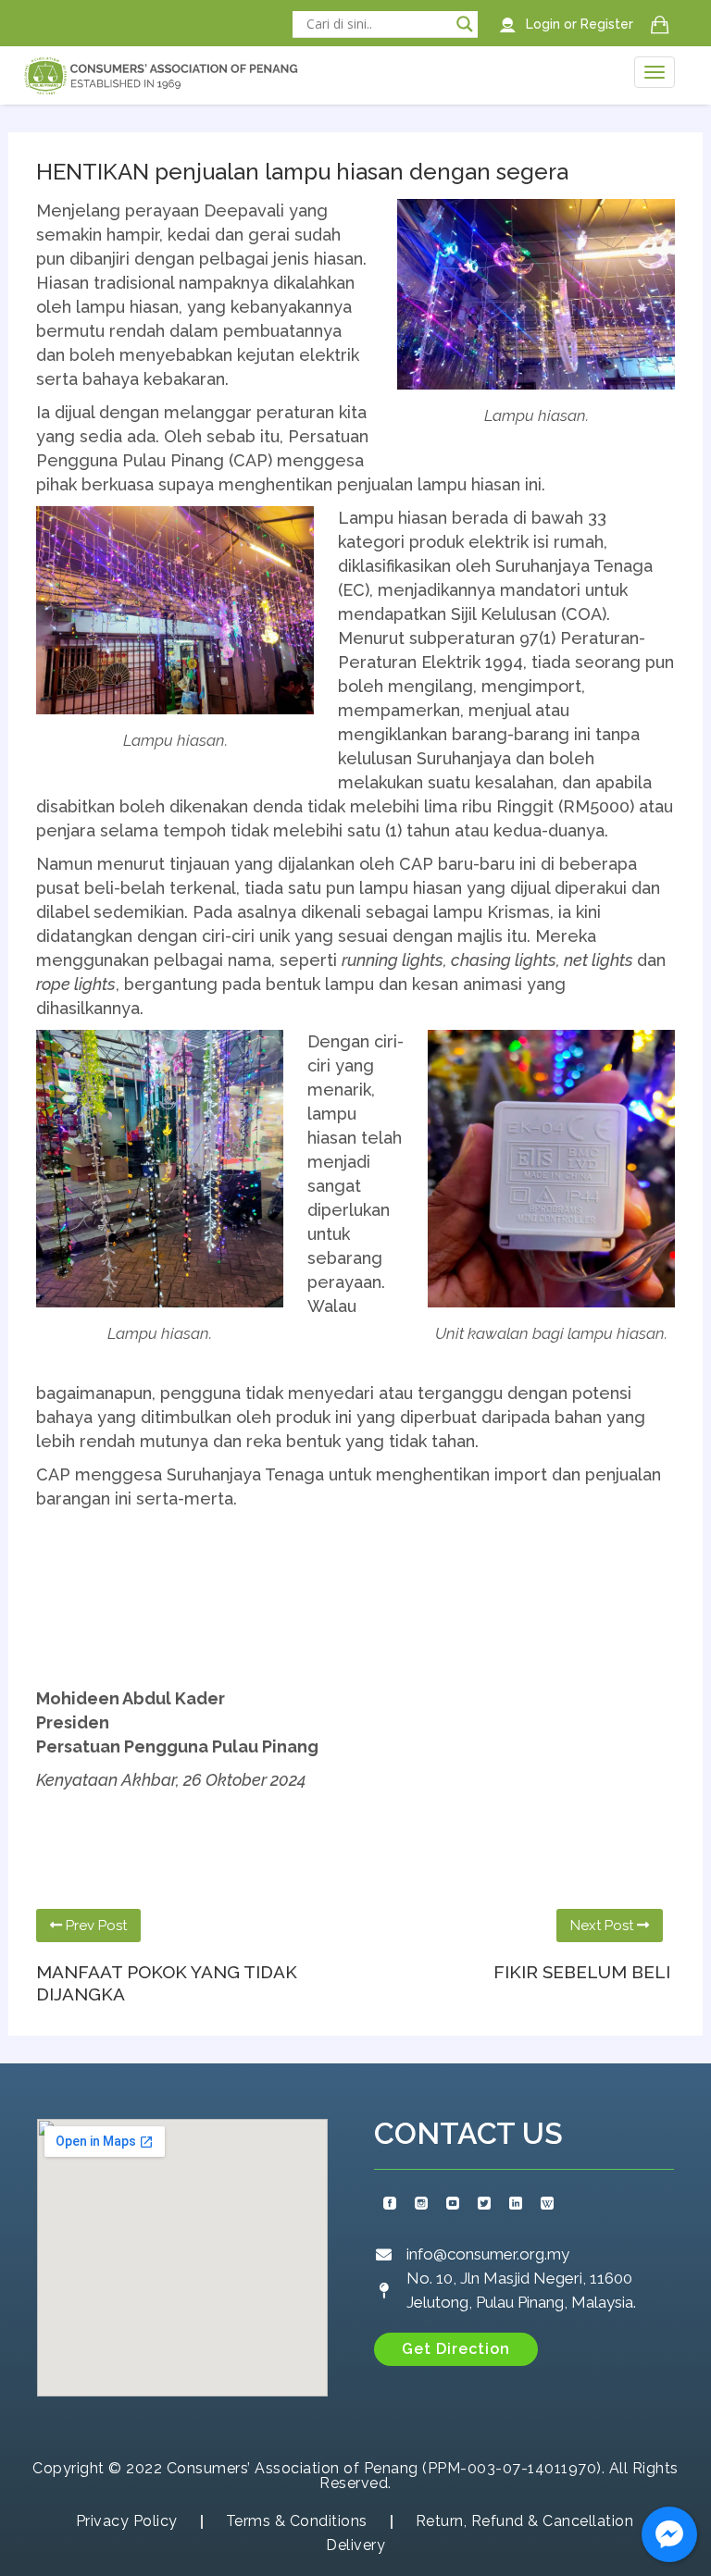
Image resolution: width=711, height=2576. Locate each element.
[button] (456, 2349)
